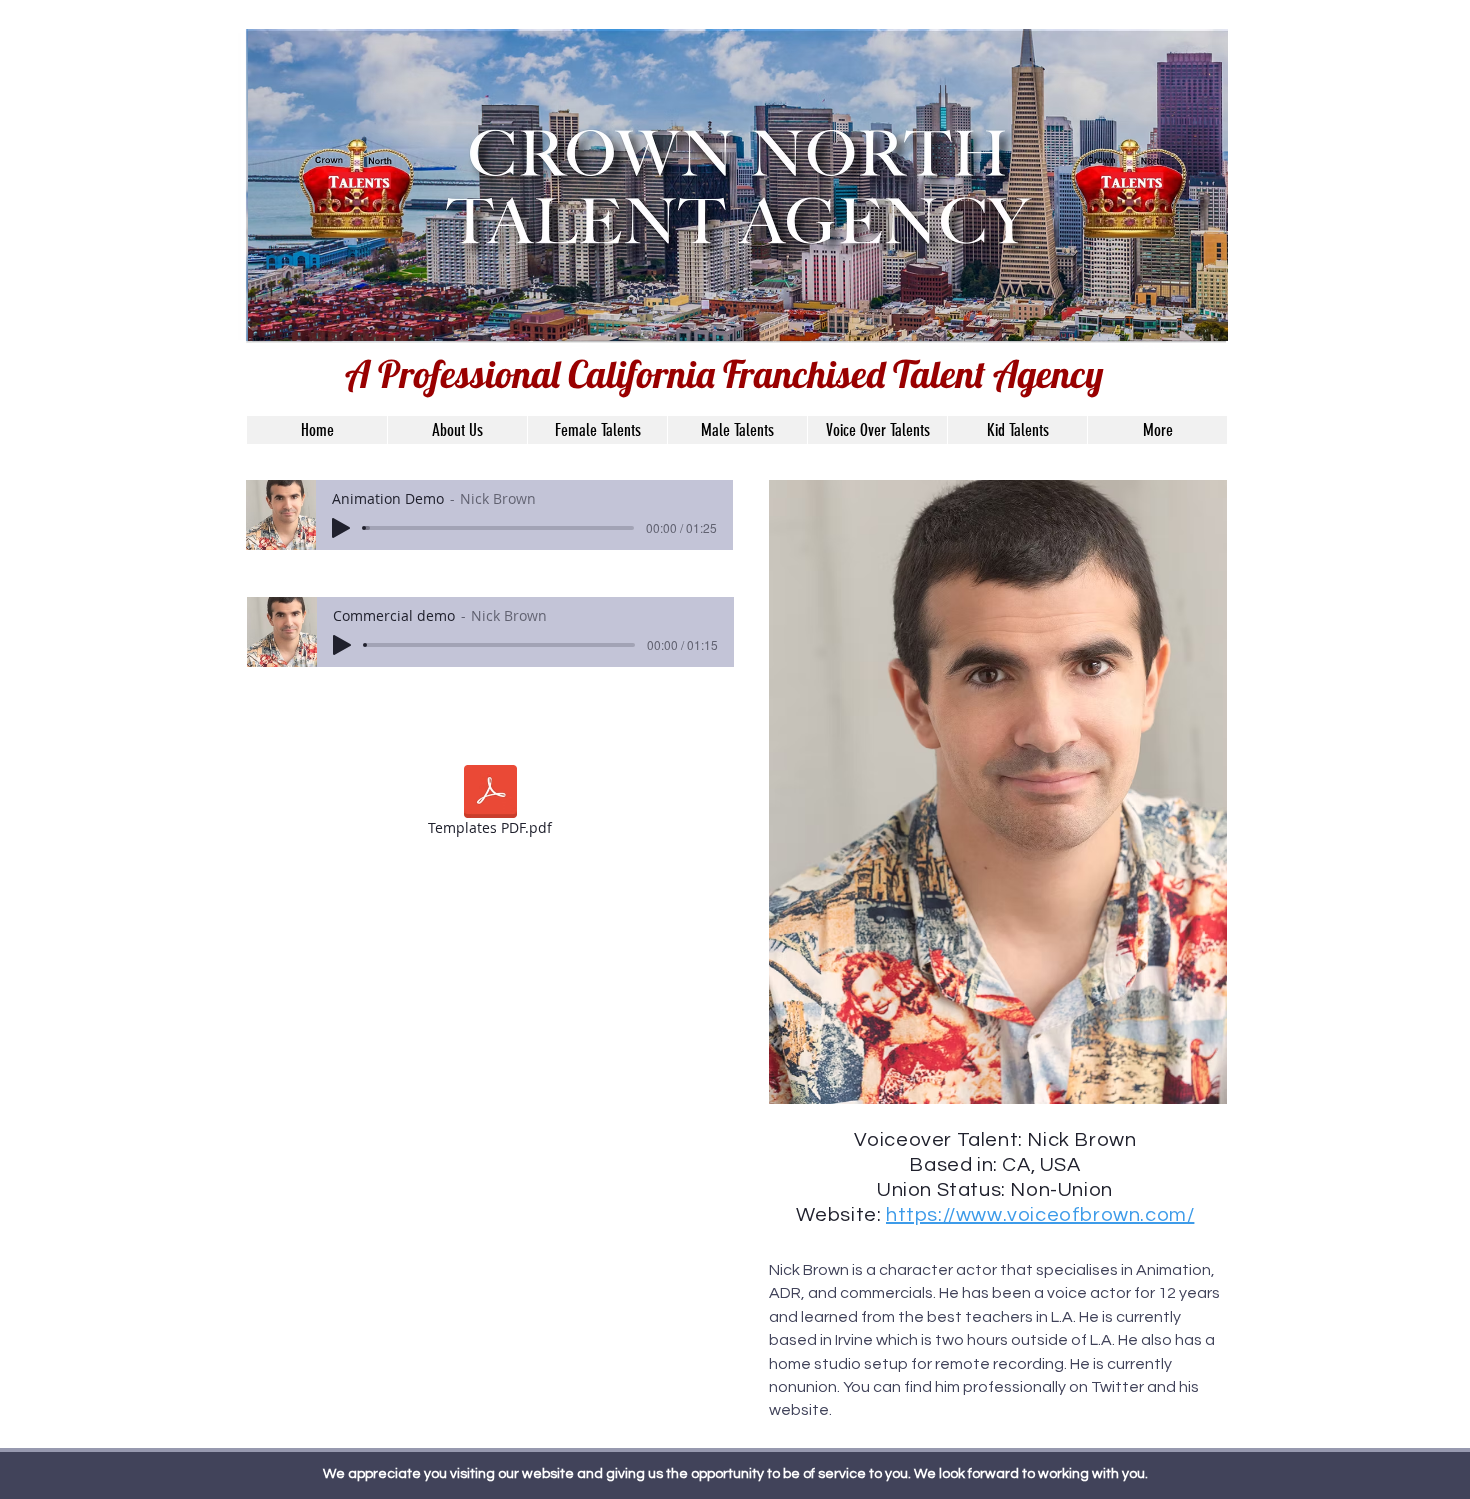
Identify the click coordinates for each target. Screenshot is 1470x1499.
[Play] (341, 528)
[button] (998, 792)
